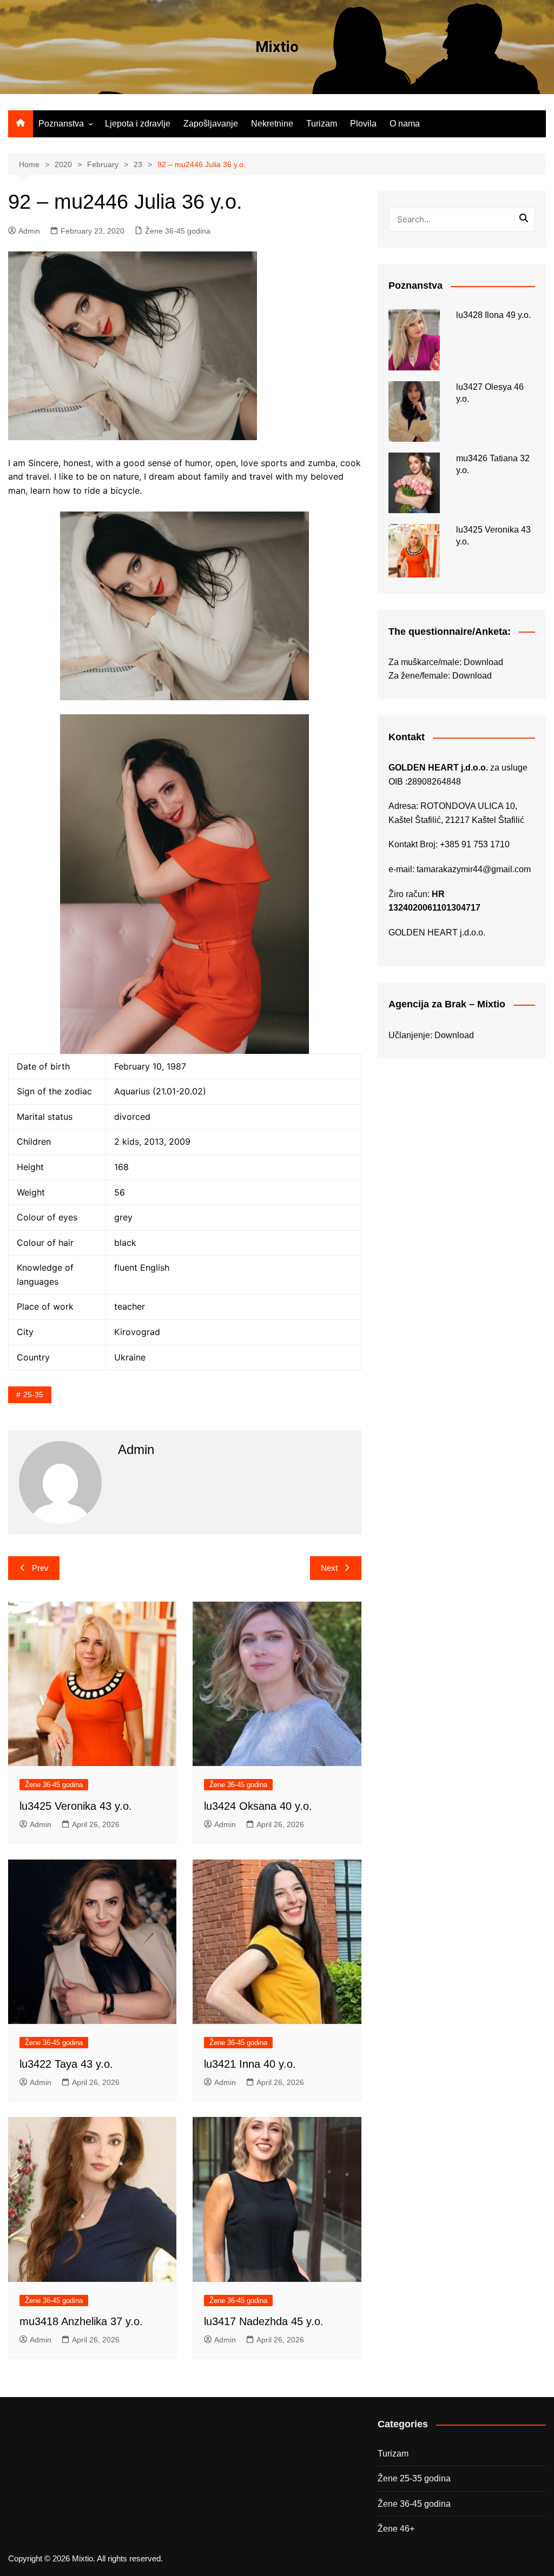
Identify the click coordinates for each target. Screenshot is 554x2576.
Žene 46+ (396, 2529)
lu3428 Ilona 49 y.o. (493, 315)
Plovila (363, 124)
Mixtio (277, 47)
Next (329, 1568)
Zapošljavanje (211, 124)
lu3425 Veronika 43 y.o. (76, 1806)
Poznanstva (61, 124)
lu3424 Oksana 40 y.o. (258, 1806)
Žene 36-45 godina (178, 231)
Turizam (322, 124)
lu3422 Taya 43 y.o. (66, 2064)
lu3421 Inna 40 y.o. (250, 2064)
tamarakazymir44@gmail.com (474, 869)
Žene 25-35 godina (414, 2478)
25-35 (33, 1395)
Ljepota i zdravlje (138, 124)
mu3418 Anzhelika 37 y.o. (81, 2321)
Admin (29, 231)
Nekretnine (272, 124)
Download (483, 662)
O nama (405, 124)
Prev (40, 1568)
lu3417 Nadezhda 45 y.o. (264, 2321)
